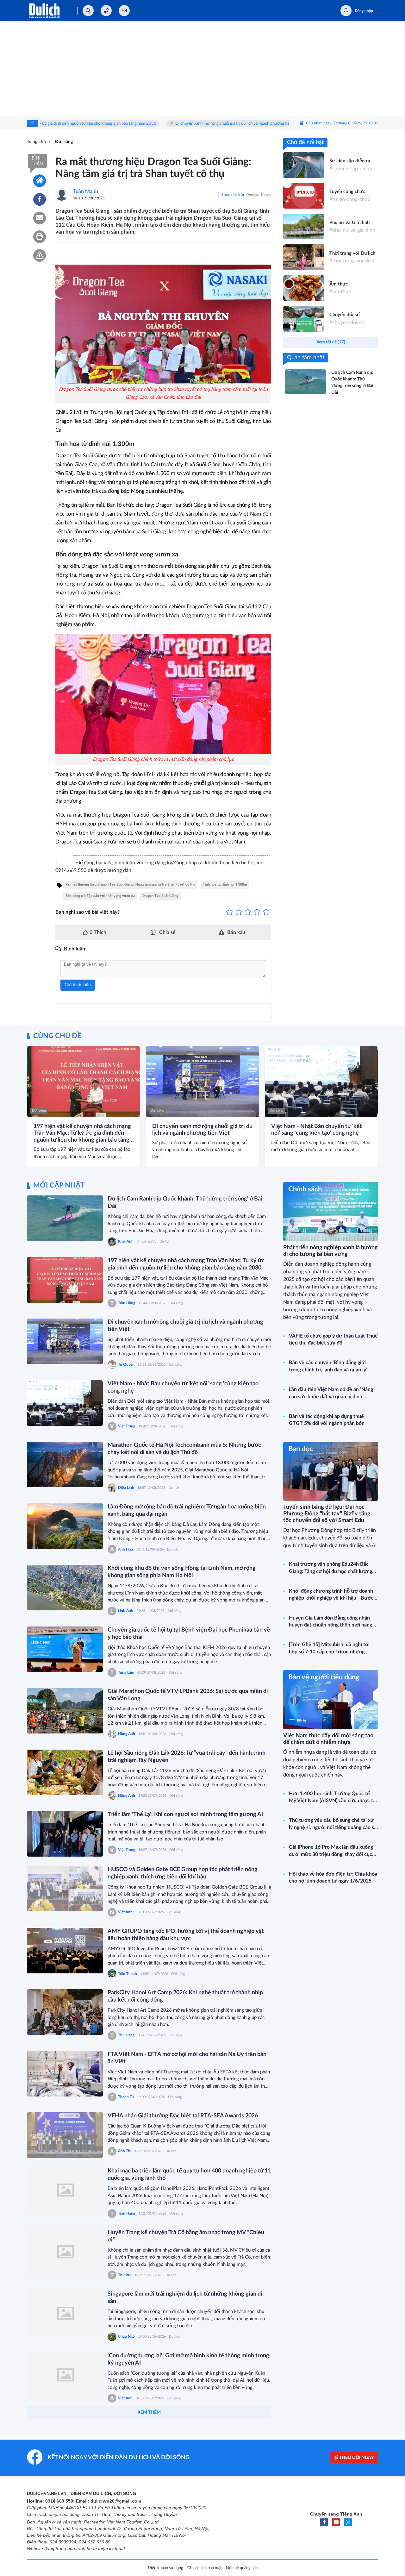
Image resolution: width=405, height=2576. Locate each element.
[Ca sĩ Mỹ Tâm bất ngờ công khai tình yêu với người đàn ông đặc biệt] (65, 2436)
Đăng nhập (364, 11)
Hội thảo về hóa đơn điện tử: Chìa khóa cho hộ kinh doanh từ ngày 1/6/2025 (333, 1877)
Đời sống (39, 1110)
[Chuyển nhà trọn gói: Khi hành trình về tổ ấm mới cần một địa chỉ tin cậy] (65, 2553)
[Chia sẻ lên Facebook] (40, 199)
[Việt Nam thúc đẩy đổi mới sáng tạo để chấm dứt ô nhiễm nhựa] (331, 1699)
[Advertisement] (202, 69)
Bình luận (37, 161)
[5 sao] (266, 912)
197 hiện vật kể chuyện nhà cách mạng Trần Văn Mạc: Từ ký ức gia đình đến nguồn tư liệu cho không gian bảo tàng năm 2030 (82, 1134)
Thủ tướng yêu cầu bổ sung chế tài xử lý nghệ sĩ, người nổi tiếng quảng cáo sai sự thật (333, 1824)
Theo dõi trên (233, 195)
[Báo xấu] (40, 255)
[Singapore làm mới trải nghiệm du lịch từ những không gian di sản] (65, 2313)
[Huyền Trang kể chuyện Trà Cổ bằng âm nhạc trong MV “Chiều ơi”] (65, 2252)
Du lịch (165, 1241)
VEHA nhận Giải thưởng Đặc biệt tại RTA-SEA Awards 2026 (183, 2116)
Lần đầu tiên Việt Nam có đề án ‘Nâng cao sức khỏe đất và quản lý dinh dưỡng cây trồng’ (331, 1394)
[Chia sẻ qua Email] (40, 218)
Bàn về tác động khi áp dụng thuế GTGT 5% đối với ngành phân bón (327, 1420)
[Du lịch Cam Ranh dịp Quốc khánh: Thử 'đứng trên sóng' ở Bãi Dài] (65, 1218)
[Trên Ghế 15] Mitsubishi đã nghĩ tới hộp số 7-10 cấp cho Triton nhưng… (329, 1648)
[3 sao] (248, 912)
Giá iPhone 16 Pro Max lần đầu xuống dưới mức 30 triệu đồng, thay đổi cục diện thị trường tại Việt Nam (331, 1851)
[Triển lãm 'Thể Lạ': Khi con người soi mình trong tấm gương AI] (65, 1834)
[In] (40, 237)
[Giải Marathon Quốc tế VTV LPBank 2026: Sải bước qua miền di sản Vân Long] (65, 1711)
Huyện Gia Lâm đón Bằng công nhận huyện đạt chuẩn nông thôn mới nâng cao (330, 1622)
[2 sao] (239, 912)
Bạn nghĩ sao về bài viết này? (87, 912)
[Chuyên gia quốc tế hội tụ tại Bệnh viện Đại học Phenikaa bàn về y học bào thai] (65, 1649)
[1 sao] (230, 912)
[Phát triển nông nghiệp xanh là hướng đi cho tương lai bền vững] (331, 1211)
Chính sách (305, 1189)
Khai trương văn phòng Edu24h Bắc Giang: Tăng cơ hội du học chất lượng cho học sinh (330, 1568)
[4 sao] (257, 912)
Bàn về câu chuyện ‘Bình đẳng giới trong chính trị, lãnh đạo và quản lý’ (328, 1366)
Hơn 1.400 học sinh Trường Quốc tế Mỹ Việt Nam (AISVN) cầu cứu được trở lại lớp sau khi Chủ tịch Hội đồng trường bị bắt (333, 1798)
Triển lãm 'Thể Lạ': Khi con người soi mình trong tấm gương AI (185, 1814)
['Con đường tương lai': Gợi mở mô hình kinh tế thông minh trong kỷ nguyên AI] (65, 2375)
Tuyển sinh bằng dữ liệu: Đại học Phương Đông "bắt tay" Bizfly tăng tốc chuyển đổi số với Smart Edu (327, 1514)
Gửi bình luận (78, 985)
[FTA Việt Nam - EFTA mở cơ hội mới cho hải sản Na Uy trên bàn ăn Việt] (65, 2074)
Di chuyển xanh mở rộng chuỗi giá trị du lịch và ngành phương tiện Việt (143, 124)
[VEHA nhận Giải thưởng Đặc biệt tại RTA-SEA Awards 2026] (65, 2135)
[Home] (40, 181)
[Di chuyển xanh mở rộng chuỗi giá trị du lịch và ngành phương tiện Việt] (65, 1341)
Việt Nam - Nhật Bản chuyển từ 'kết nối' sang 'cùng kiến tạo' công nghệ (288, 124)
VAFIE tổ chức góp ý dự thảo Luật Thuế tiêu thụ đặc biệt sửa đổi (333, 1339)
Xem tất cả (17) (331, 342)
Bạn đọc (301, 1449)
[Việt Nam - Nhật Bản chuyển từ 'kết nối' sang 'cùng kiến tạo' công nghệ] (65, 1403)
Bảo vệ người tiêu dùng (324, 1677)
